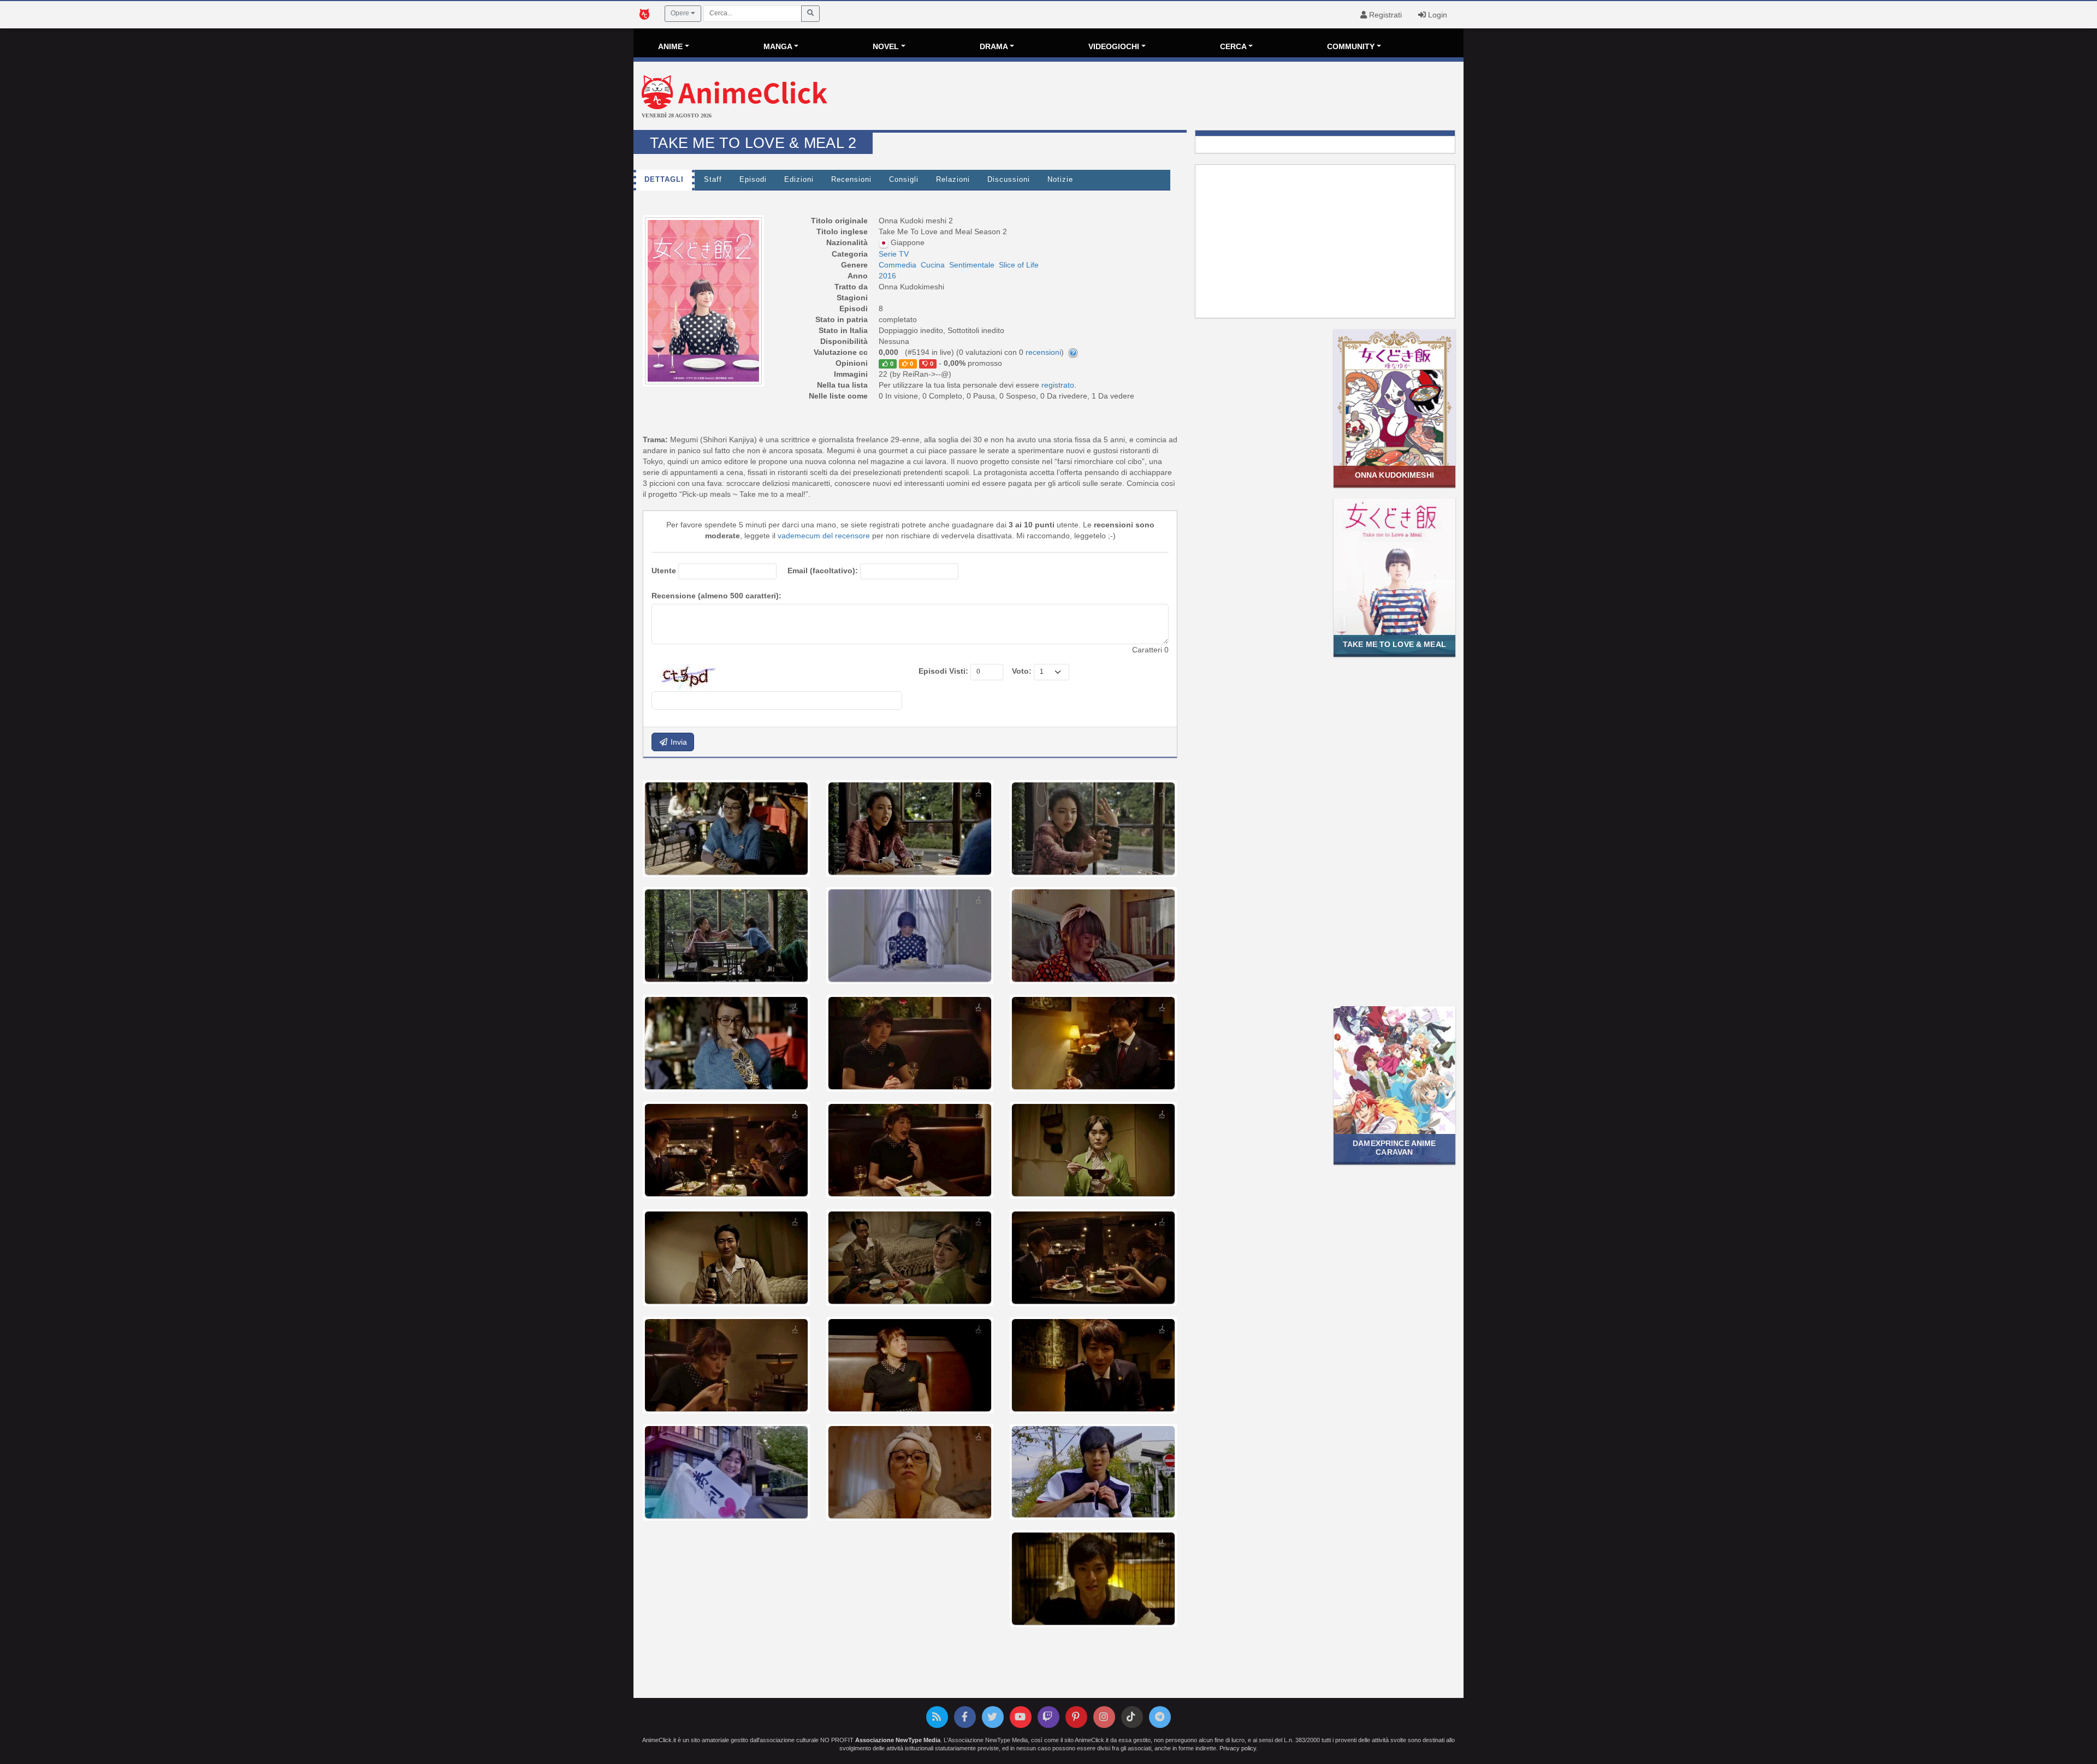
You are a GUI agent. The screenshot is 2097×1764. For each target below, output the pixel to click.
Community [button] (1351, 46)
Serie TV (894, 254)
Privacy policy (1238, 1748)
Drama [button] (994, 46)
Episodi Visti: (943, 671)
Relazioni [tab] (953, 180)
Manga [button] (778, 46)
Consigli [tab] (904, 180)
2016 (887, 276)
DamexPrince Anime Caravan (1394, 1147)
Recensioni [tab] (851, 180)
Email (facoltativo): (823, 571)
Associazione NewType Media (898, 1740)
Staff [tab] (713, 180)
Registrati (1384, 15)
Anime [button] (670, 46)
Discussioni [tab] (1009, 180)
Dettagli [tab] (664, 180)
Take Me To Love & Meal (1394, 644)
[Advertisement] (1187, 97)
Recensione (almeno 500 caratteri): (716, 596)
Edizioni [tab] (799, 180)
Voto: (1022, 671)
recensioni (1043, 352)
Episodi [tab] (753, 180)
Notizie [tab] (1060, 180)
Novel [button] (886, 46)
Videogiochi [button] (1114, 46)
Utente (664, 571)
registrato (1058, 385)
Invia (678, 742)
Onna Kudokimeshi (1394, 475)
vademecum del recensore (824, 536)
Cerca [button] (1233, 46)
